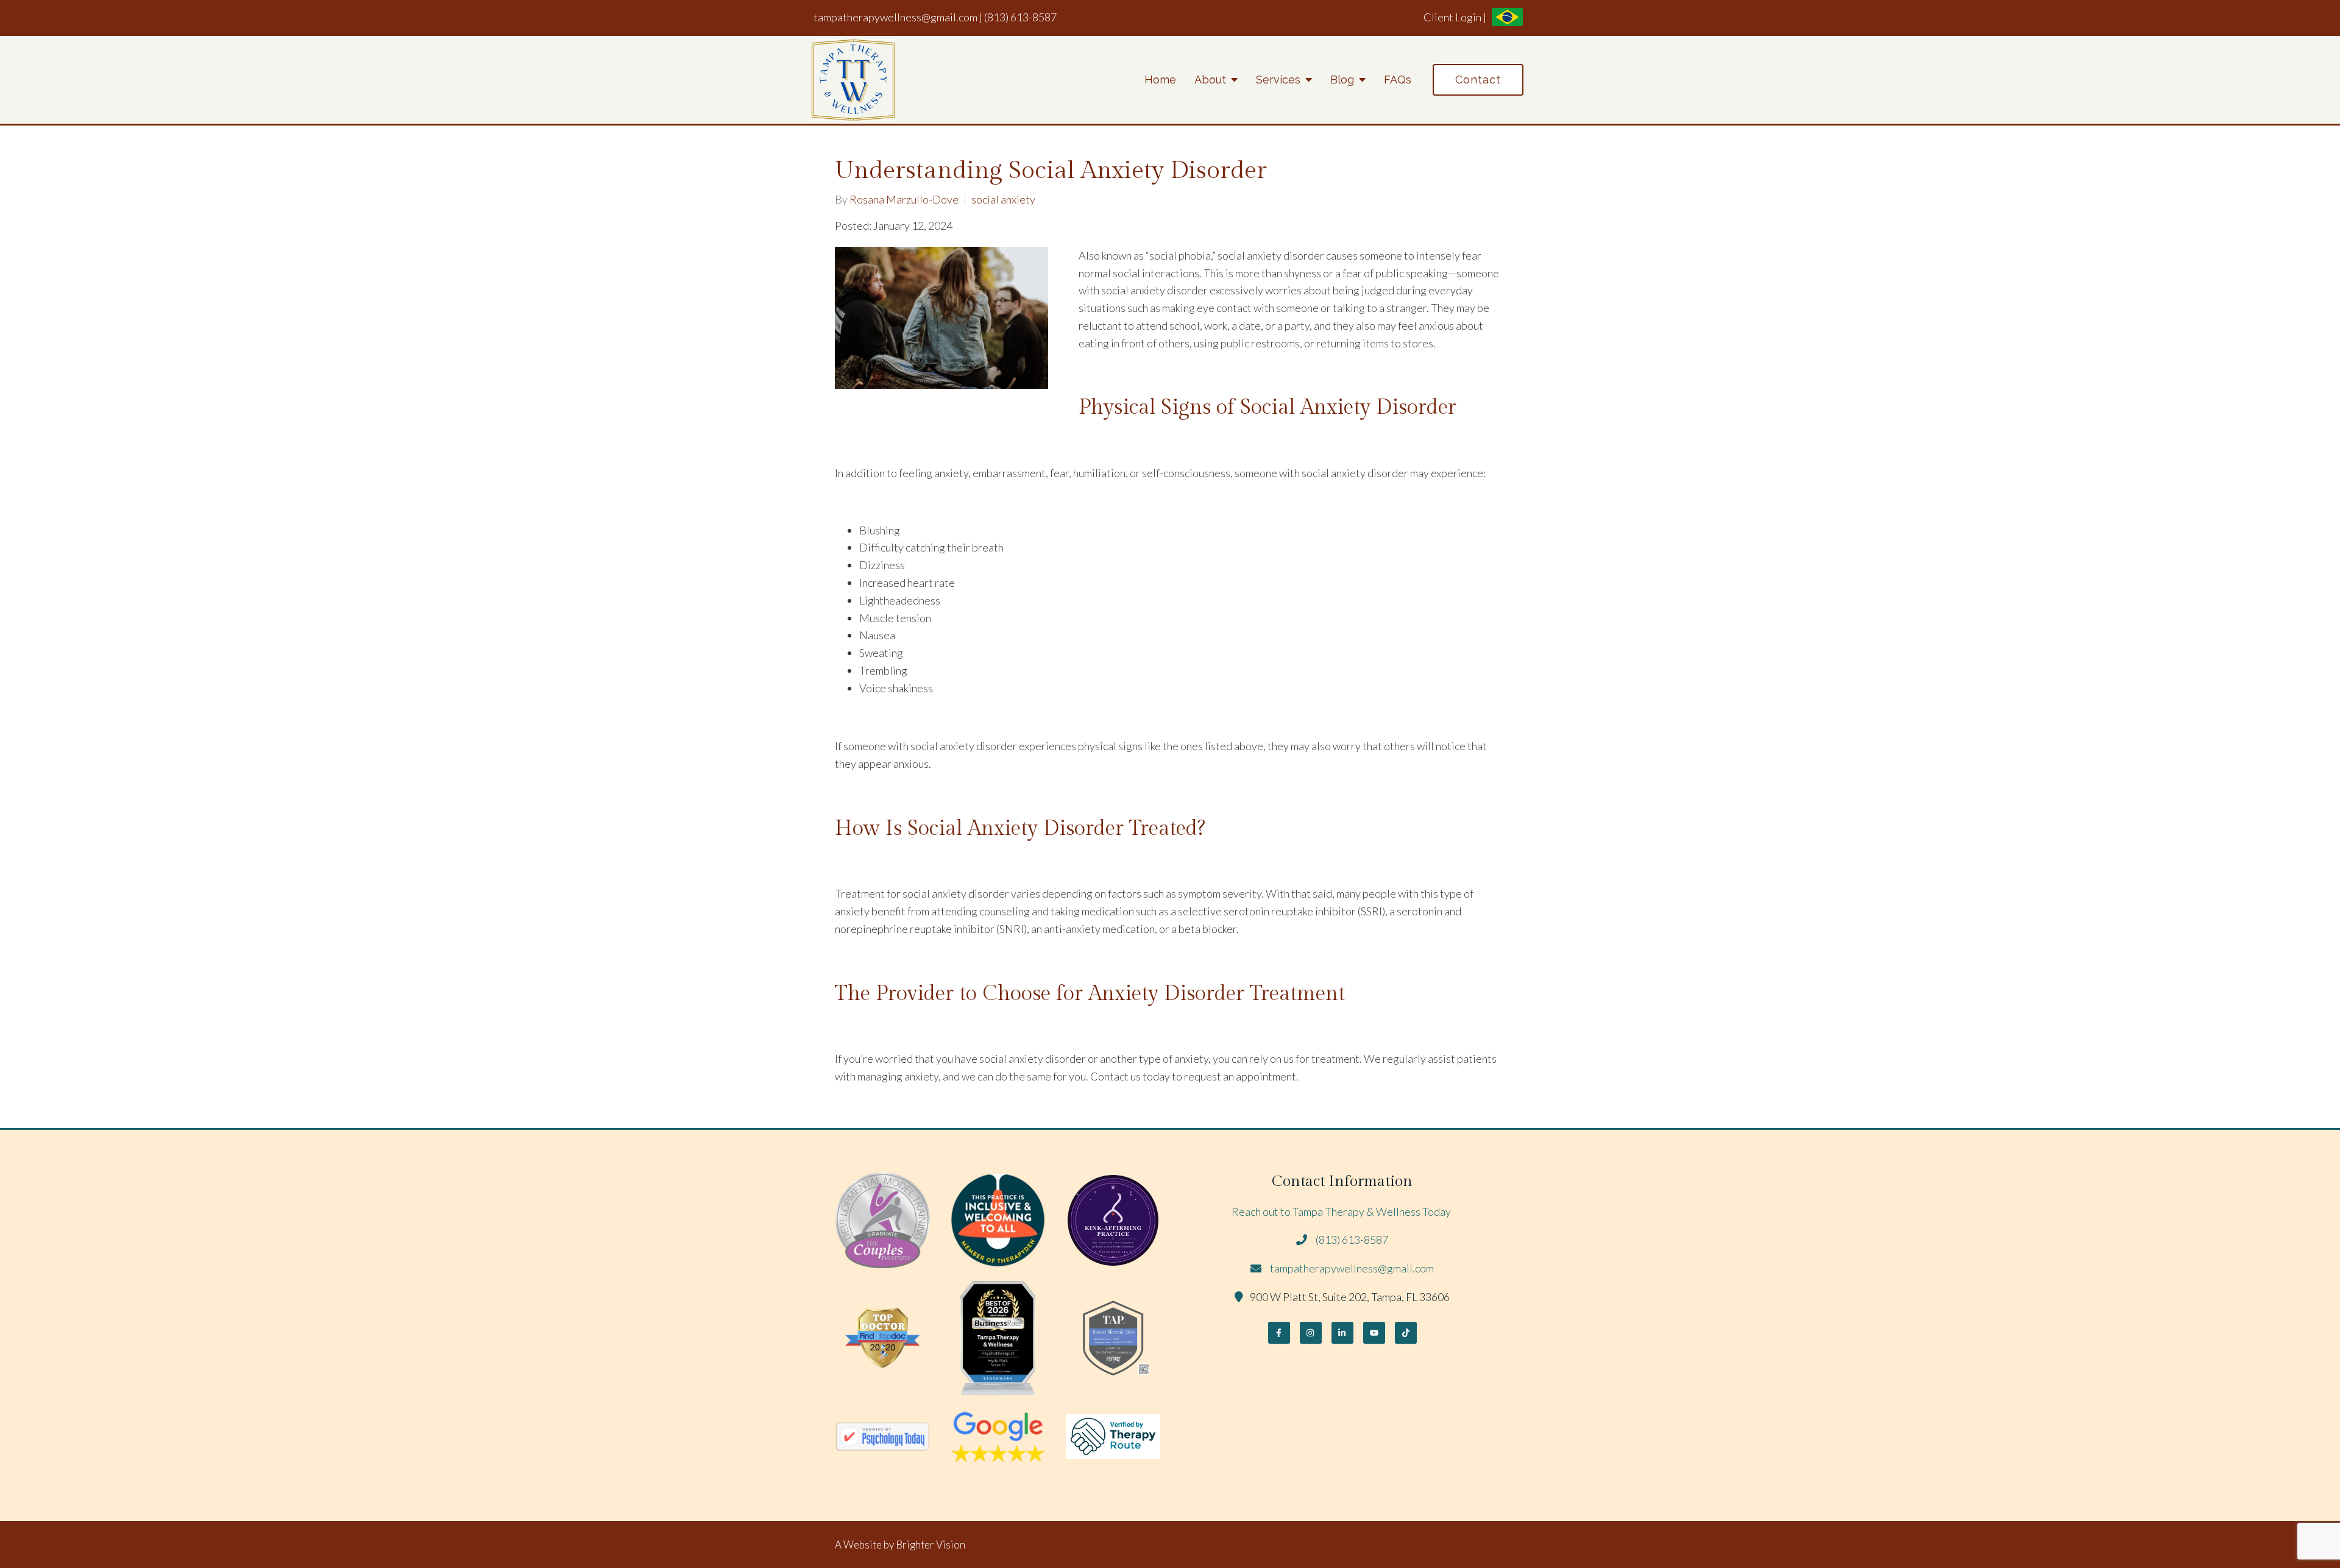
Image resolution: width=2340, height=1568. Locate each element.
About (1210, 80)
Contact (1478, 80)
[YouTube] (1374, 1333)
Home (1160, 80)
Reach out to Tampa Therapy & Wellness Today (1342, 1211)
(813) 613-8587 (1020, 17)
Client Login (1452, 17)
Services (1278, 80)
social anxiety (1003, 199)
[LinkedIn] (1342, 1333)
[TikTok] (1406, 1333)
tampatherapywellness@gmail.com (895, 17)
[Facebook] (1279, 1333)
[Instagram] (1311, 1333)
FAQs (1398, 80)
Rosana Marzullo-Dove (904, 199)
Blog (1342, 80)
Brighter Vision (931, 1545)
